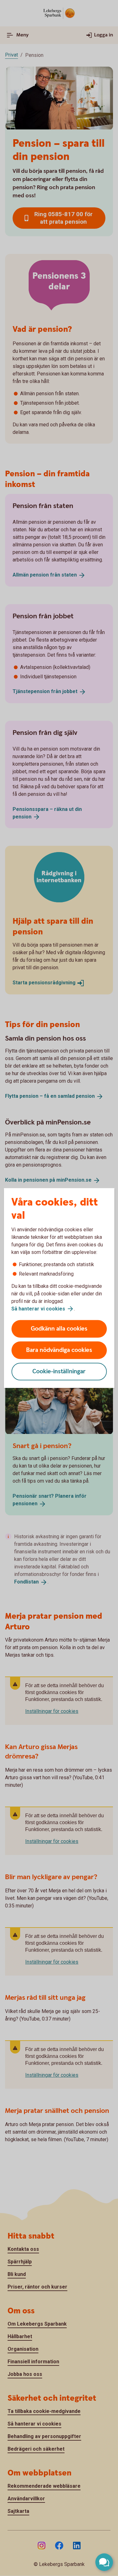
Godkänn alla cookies (59, 1329)
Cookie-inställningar (59, 1372)
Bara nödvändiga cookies (59, 1350)
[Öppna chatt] (104, 2562)
